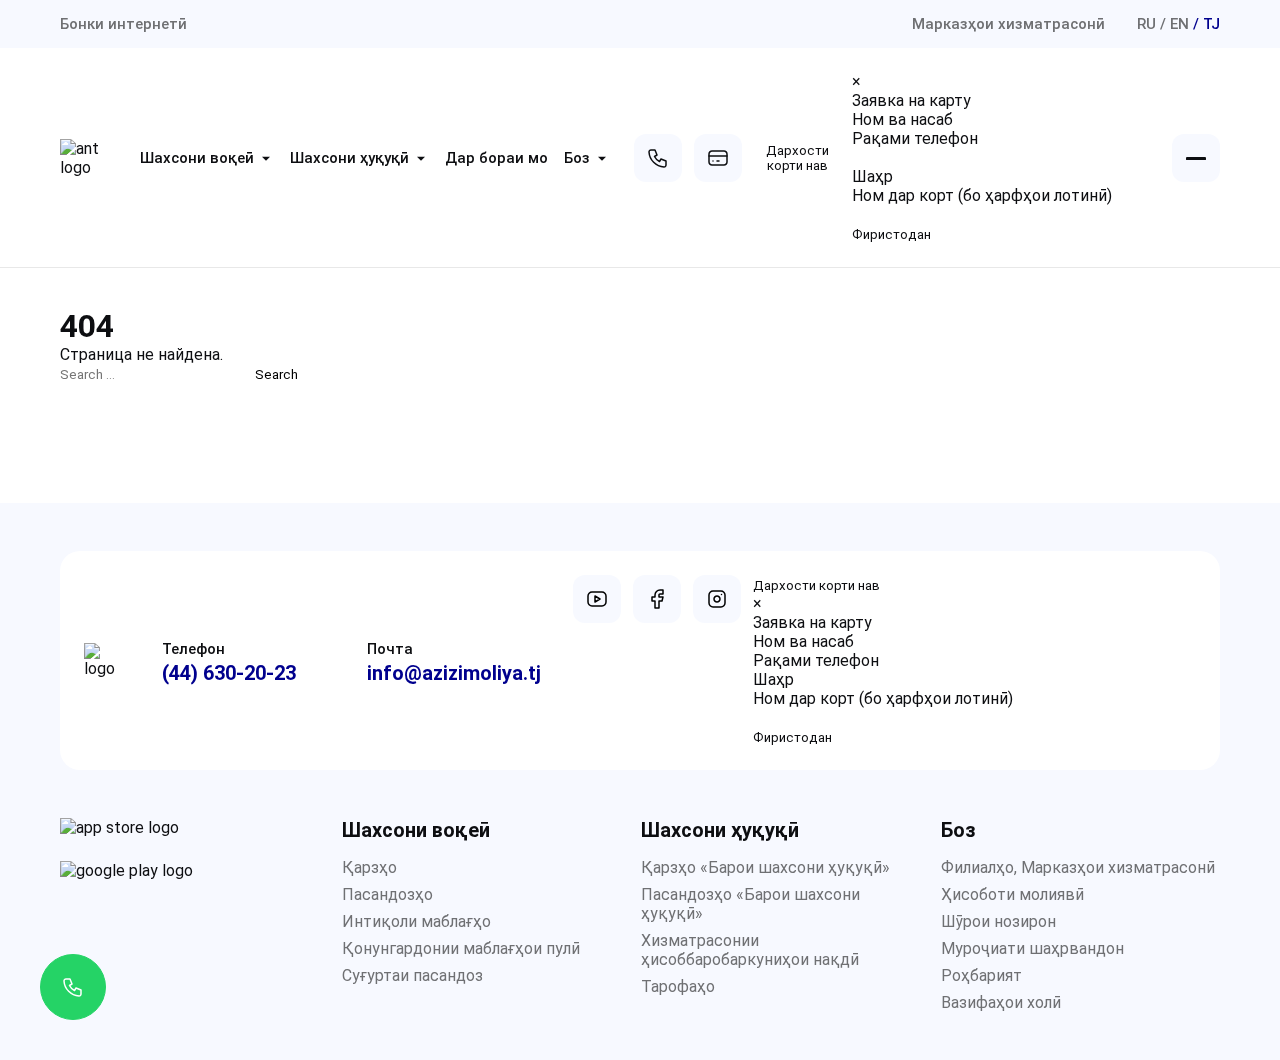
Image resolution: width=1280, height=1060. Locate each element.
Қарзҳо (369, 867)
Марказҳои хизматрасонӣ (1008, 24)
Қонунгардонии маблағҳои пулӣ (461, 948)
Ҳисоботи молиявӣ (1012, 894)
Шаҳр (872, 176)
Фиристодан (891, 234)
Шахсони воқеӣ (197, 158)
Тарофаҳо (678, 986)
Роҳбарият (981, 975)
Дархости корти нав (797, 158)
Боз (577, 158)
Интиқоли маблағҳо (416, 921)
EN (1179, 24)
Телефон (193, 649)
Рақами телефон (915, 138)
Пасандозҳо (387, 894)
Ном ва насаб (902, 119)
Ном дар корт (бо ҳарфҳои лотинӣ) (982, 195)
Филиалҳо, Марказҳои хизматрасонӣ (1078, 867)
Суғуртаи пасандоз (412, 975)
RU (1146, 24)
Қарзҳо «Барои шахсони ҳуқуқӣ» (765, 867)
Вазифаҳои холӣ (1001, 1002)
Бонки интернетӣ (123, 24)
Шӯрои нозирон (998, 921)
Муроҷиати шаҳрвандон (1032, 948)
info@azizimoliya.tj (454, 673)
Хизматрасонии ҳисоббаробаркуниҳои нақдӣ (750, 950)
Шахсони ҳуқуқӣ (349, 158)
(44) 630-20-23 (229, 673)
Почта (390, 649)
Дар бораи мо (496, 158)
